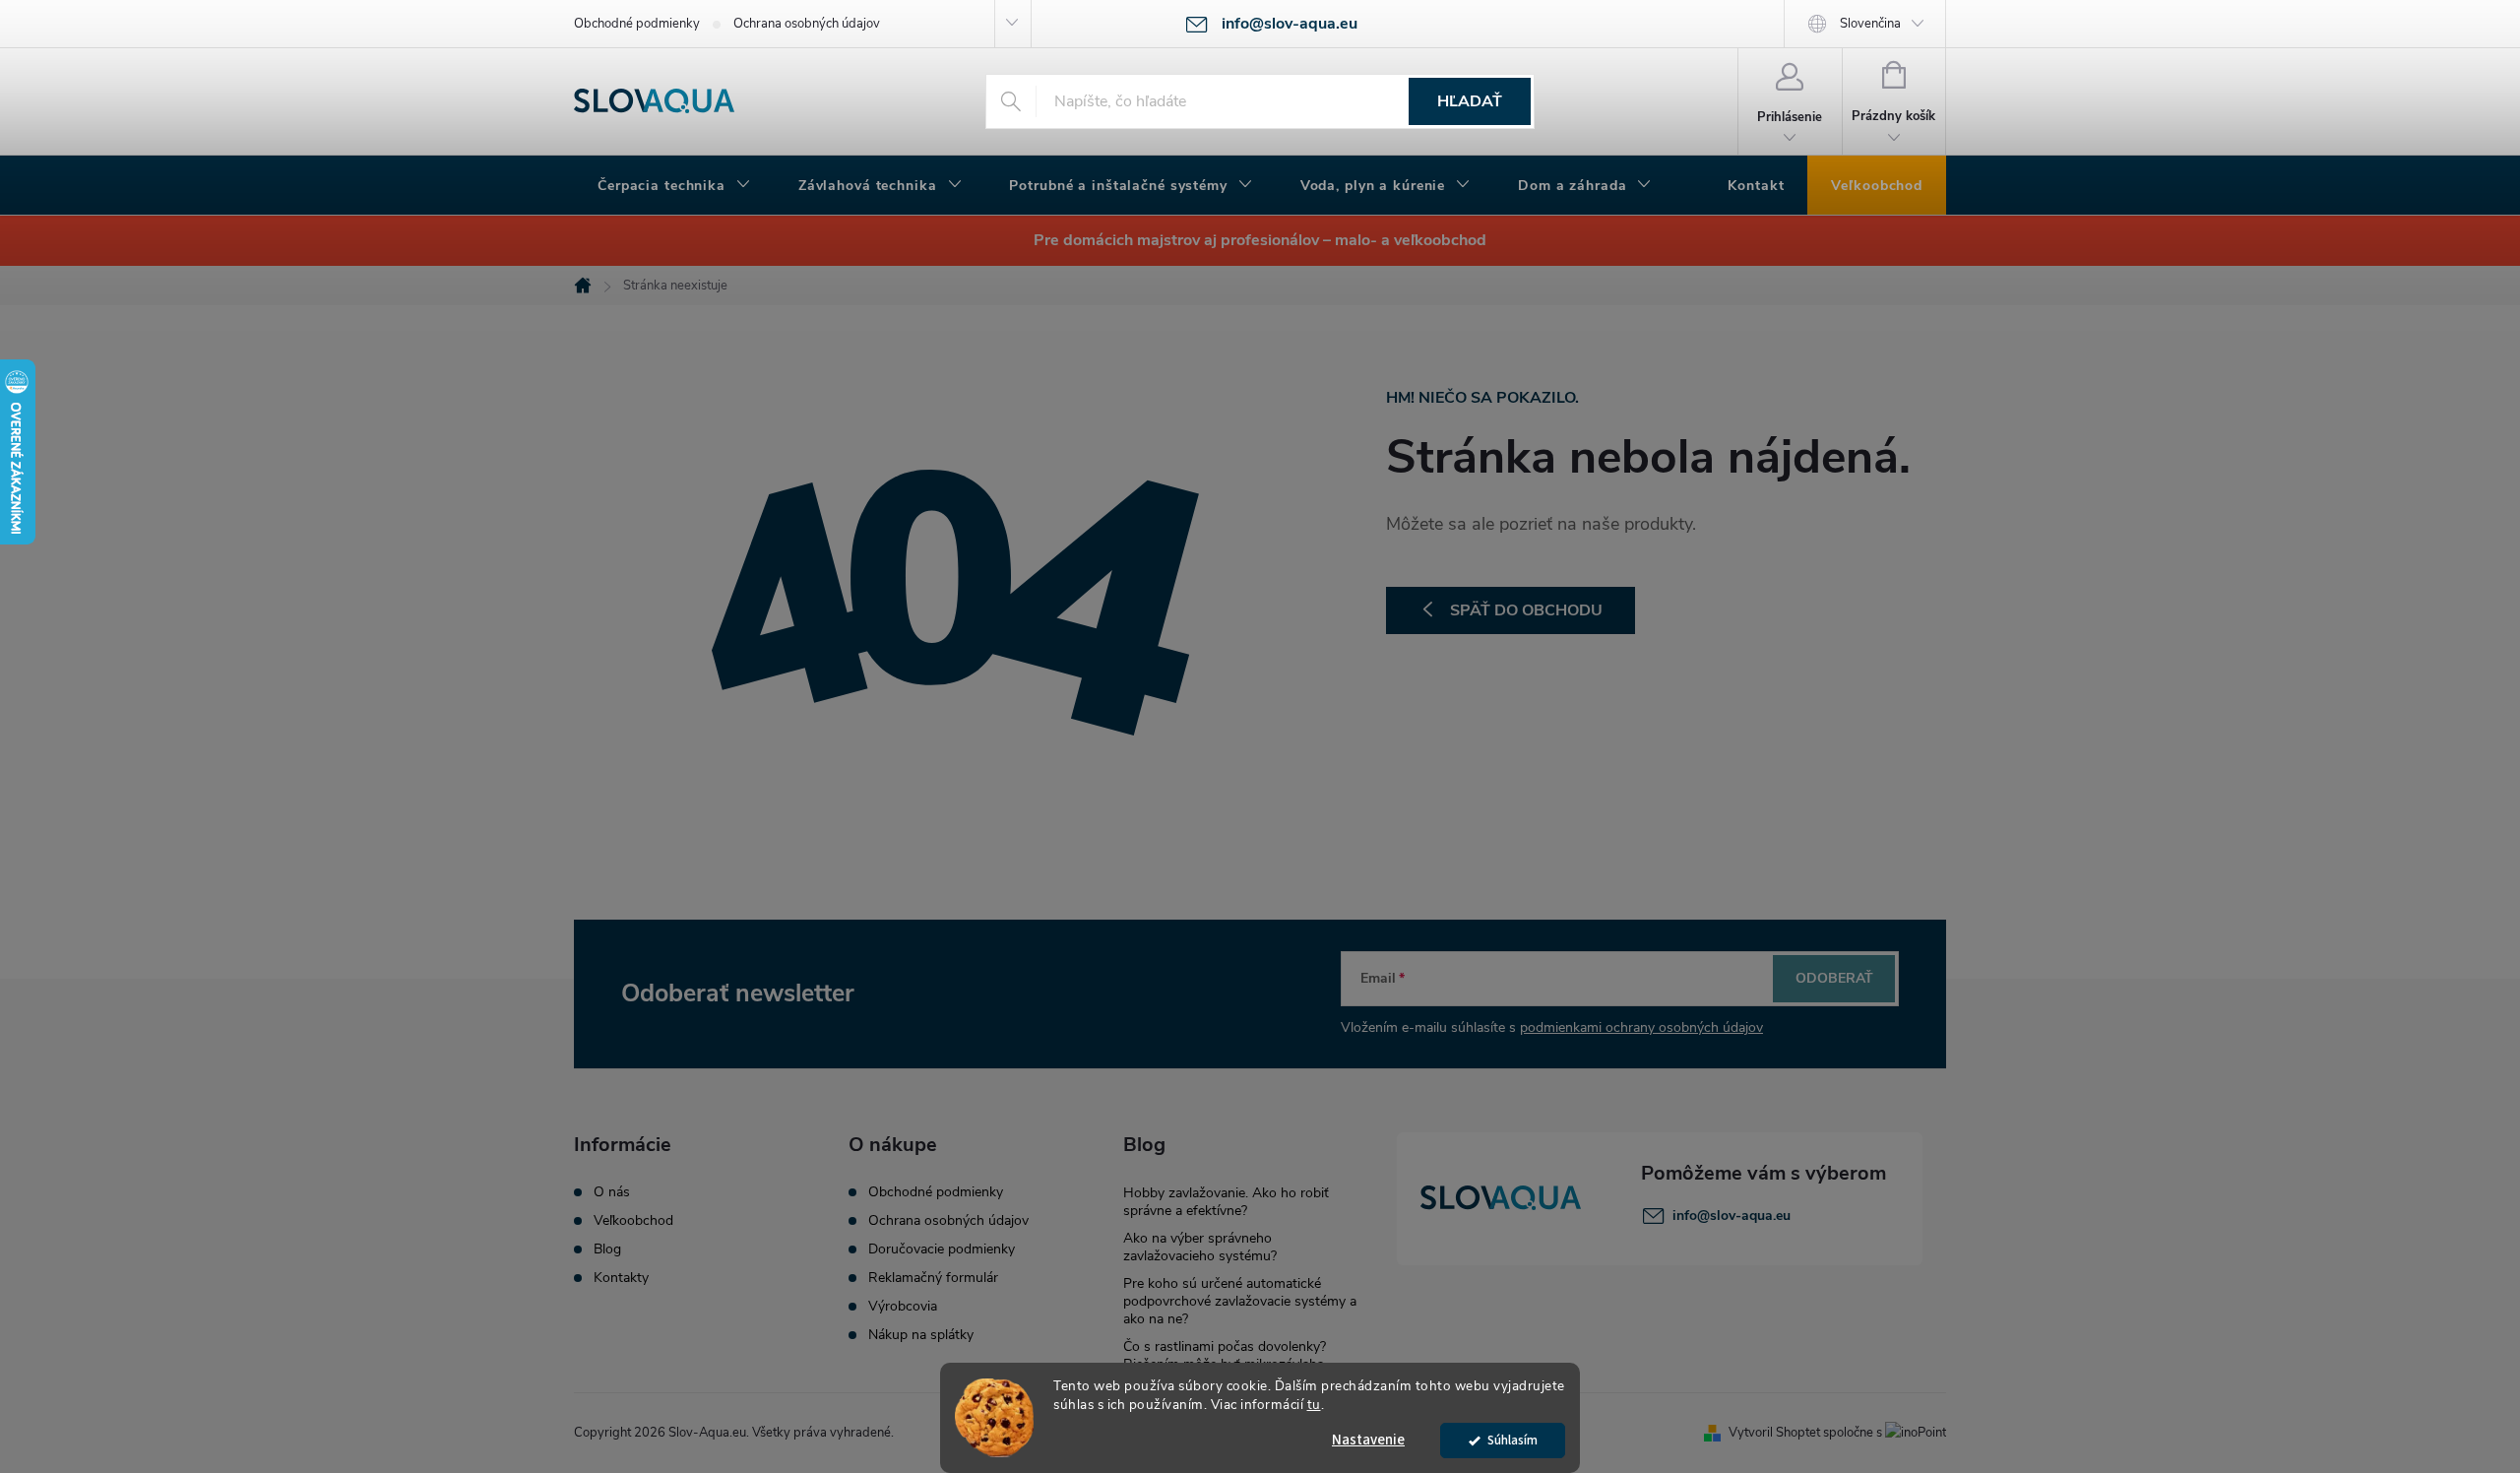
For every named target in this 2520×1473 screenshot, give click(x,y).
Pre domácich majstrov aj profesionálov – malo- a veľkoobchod (1260, 240)
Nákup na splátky (921, 1335)
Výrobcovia (903, 1307)
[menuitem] (674, 186)
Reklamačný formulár (933, 1278)
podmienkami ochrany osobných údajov (1641, 1027)
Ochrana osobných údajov (807, 24)
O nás (612, 1192)
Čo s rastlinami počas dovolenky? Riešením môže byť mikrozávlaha (1225, 1355)
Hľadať (1470, 101)
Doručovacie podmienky (942, 1249)
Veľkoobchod (633, 1221)
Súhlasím (1512, 1440)
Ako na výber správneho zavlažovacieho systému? (1200, 1247)
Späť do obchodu (1526, 610)
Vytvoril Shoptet (1774, 1433)
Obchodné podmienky (637, 24)
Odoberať (1834, 978)
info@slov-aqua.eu (1732, 1216)
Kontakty (621, 1278)
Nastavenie (1368, 1440)
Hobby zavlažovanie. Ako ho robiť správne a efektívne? (1226, 1202)
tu (1314, 1405)
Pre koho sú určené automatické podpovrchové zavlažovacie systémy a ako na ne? (1240, 1301)
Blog (607, 1249)
